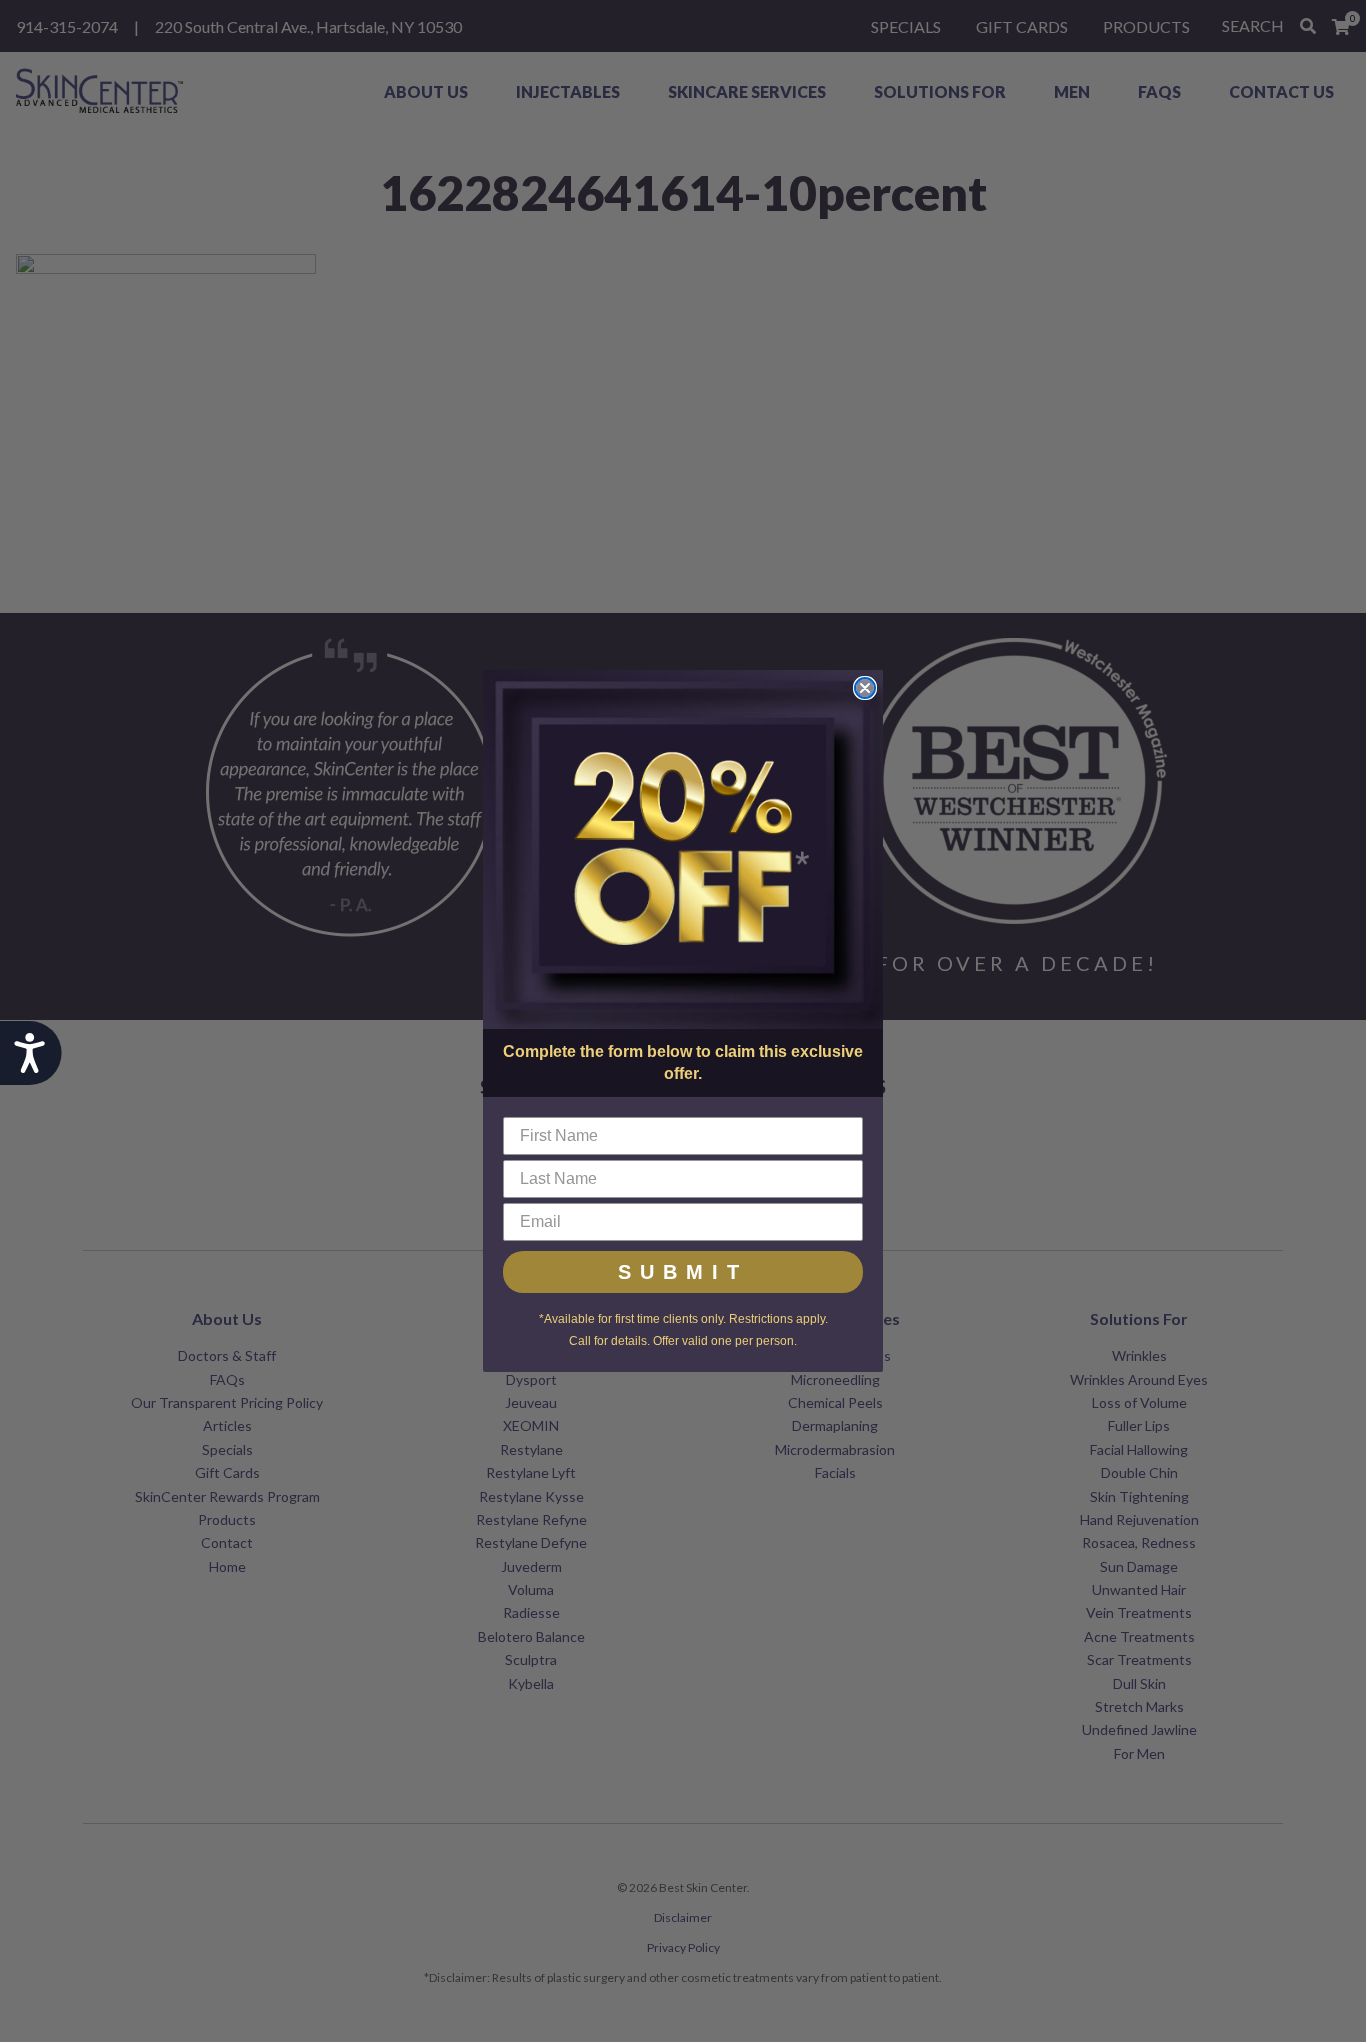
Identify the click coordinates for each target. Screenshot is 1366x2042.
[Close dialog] (865, 688)
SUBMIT (683, 1272)
